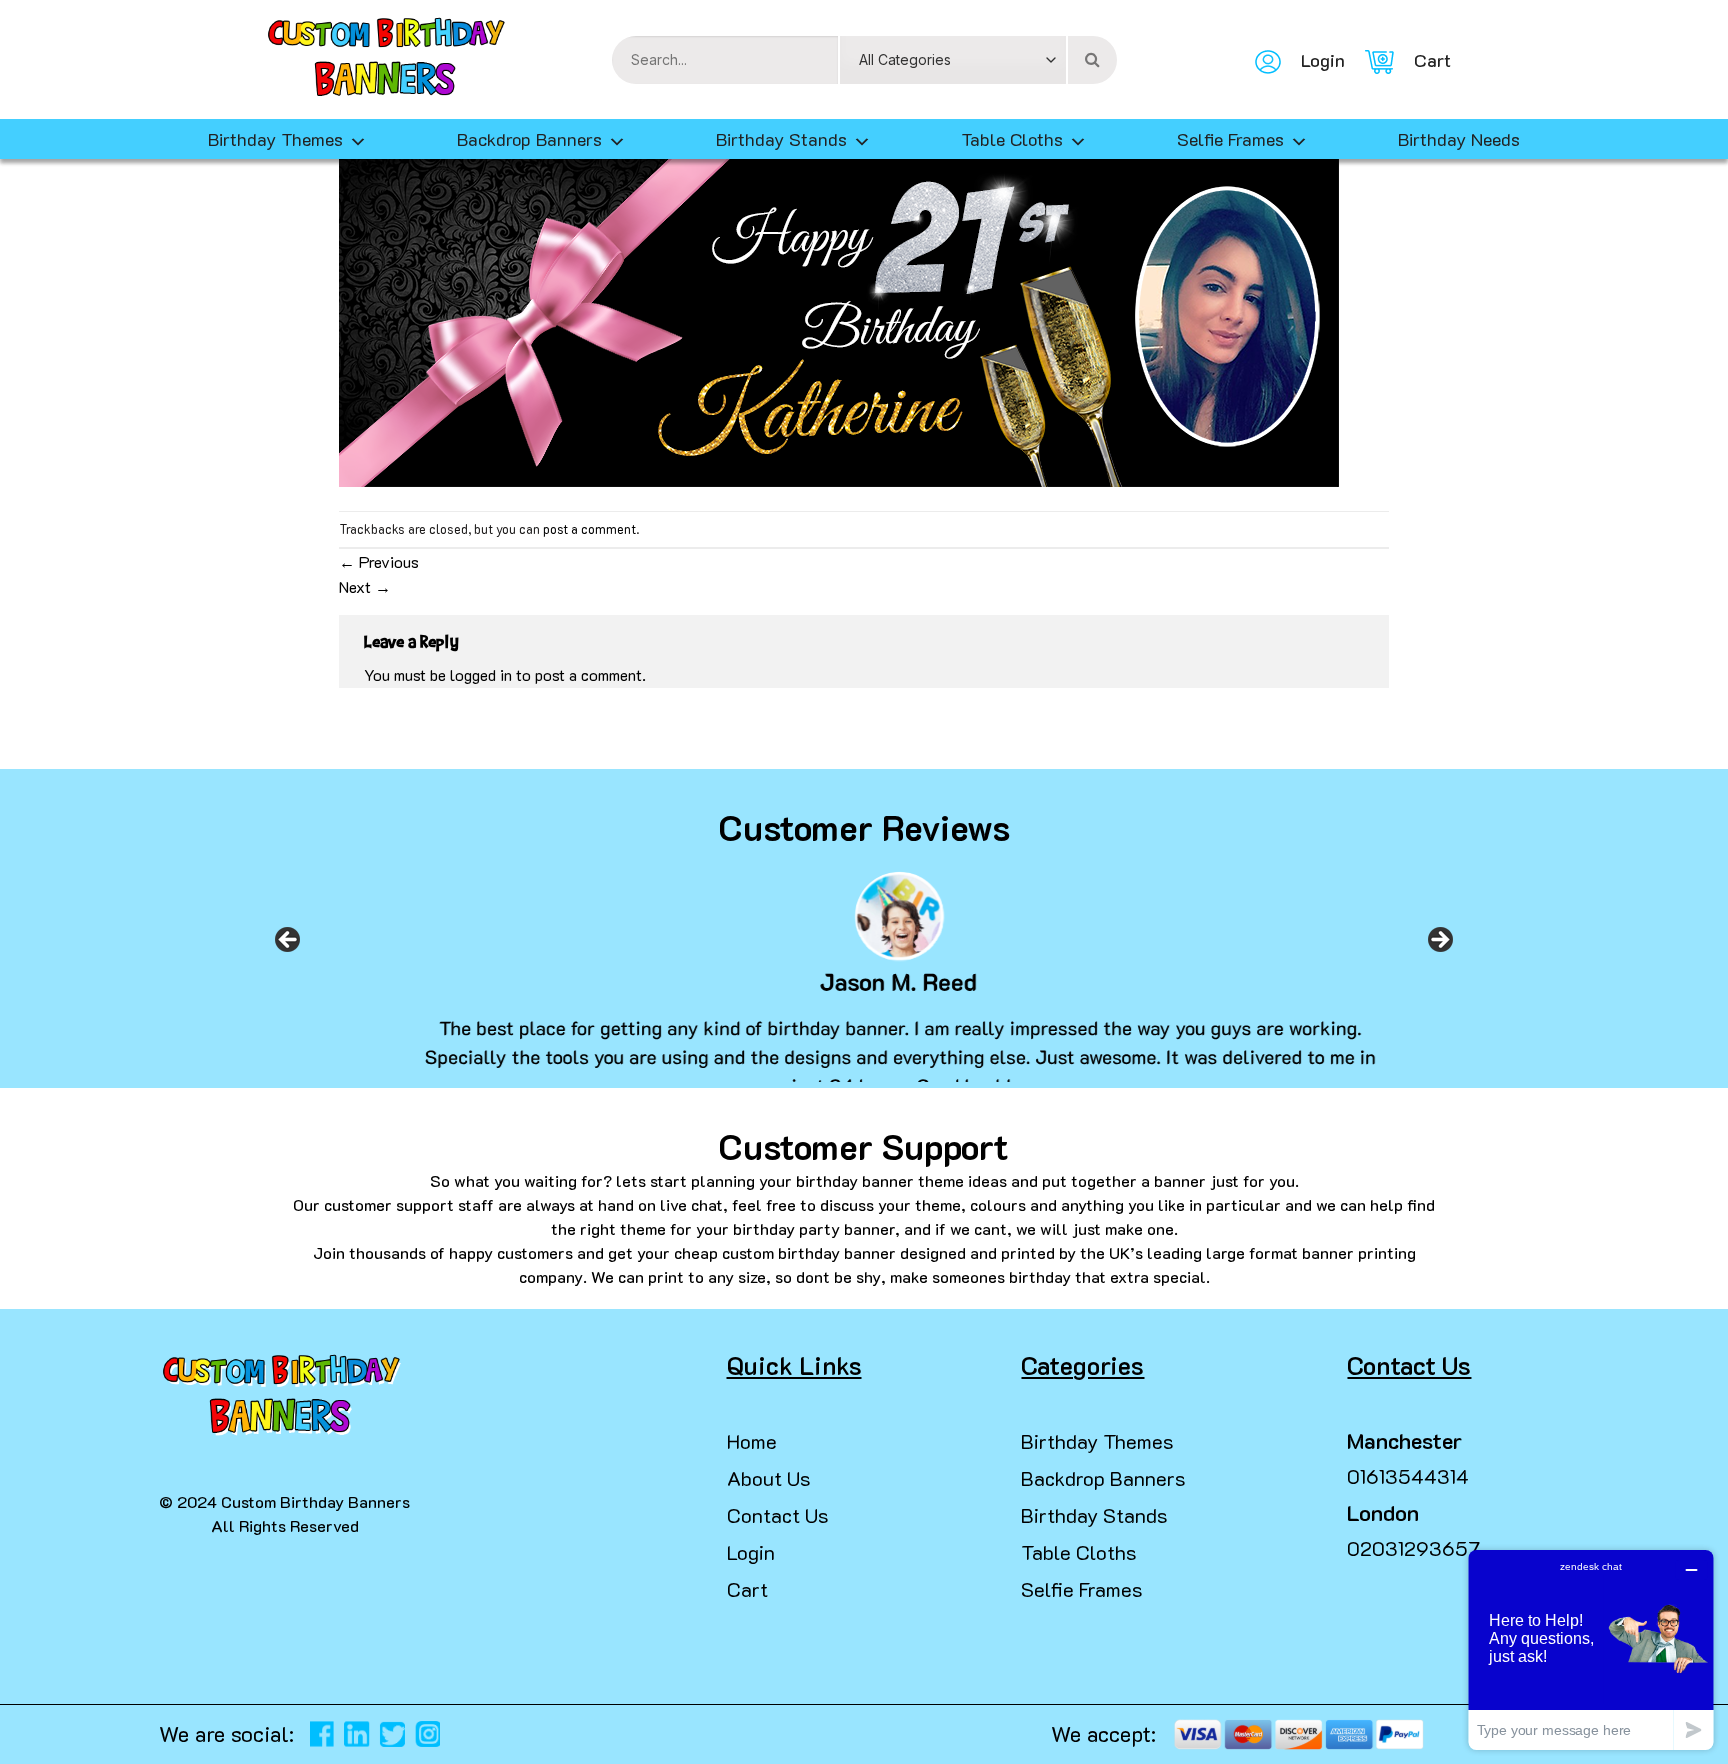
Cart (747, 1589)
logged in (481, 674)
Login (751, 1552)
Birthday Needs (1459, 139)
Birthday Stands (781, 139)
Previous (379, 561)
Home (752, 1441)
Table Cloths (1012, 139)
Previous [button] (288, 946)
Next (365, 586)
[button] (24, 1724)
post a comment (589, 529)
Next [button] (1440, 946)
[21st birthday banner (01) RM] (839, 318)
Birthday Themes (1097, 1441)
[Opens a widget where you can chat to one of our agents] (1591, 1649)
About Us (769, 1478)
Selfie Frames (1230, 139)
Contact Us (778, 1515)
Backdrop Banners (529, 139)
